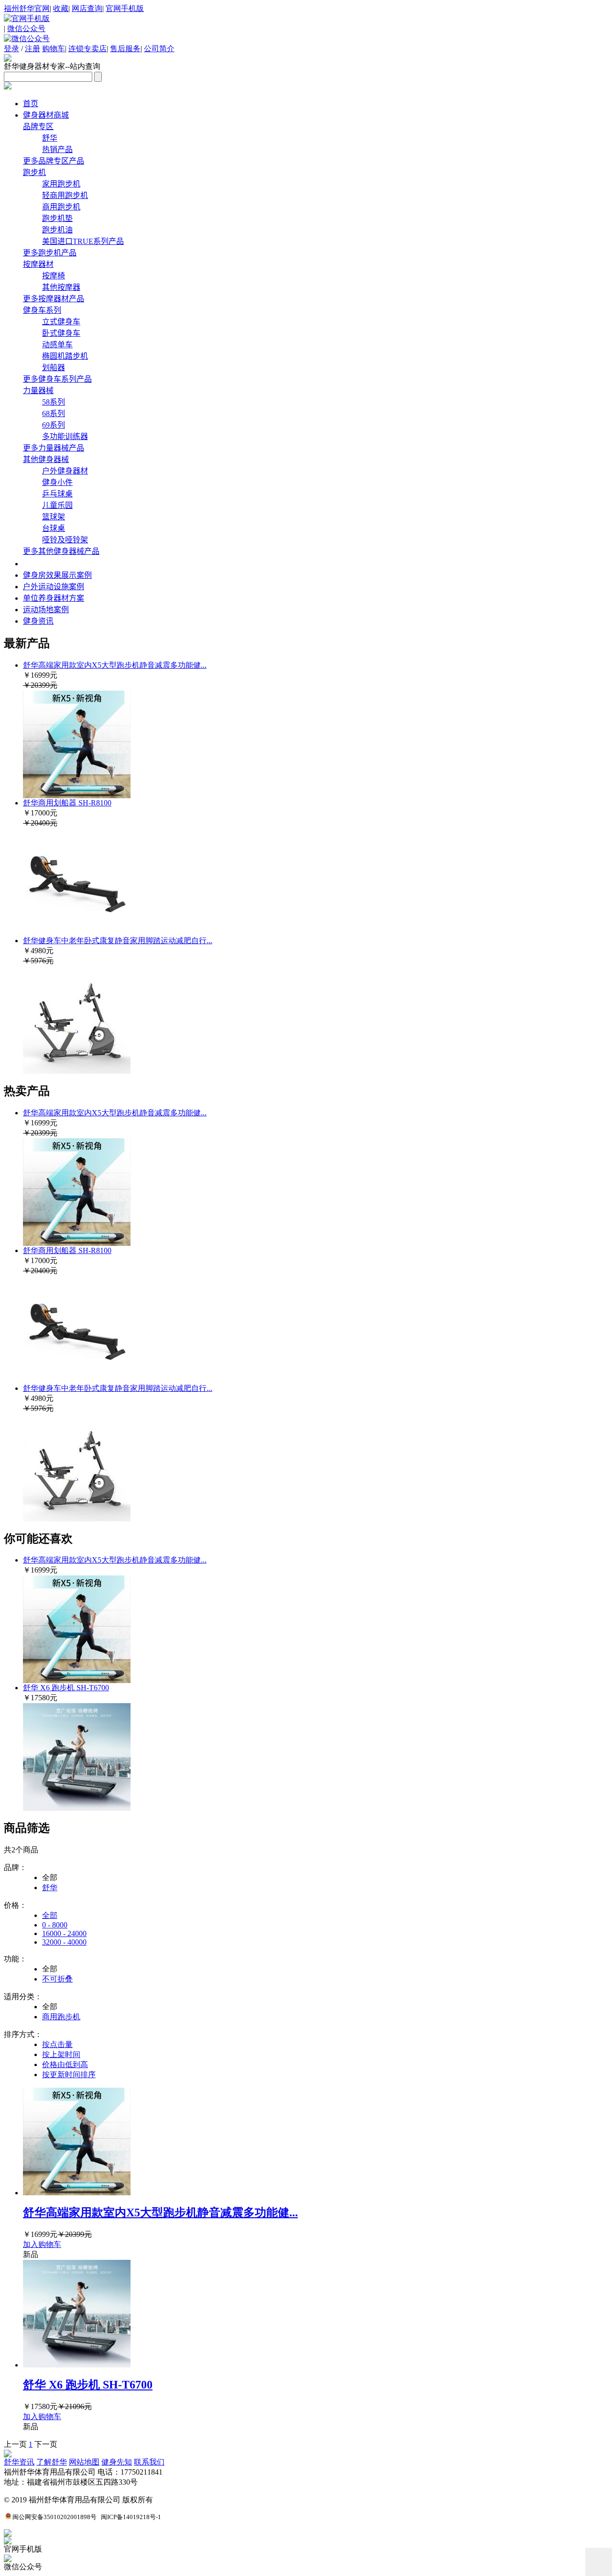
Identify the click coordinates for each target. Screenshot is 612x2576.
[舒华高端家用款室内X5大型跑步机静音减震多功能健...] (77, 2193)
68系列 (54, 413)
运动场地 (46, 610)
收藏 (61, 8)
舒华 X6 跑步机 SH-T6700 (66, 1688)
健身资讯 (38, 621)
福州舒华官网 (27, 8)
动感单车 (57, 345)
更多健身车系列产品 (57, 379)
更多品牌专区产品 (54, 161)
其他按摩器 (61, 287)
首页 (31, 104)
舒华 (50, 138)
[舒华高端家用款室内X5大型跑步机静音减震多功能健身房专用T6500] (77, 1680)
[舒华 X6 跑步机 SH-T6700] (77, 1808)
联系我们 (149, 2462)
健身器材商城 (46, 115)
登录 (11, 49)
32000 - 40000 (64, 1942)
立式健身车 (61, 322)
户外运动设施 (54, 587)
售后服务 (125, 49)
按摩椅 (54, 276)
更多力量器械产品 (54, 448)
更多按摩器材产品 (54, 299)
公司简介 (159, 49)
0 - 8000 (55, 1925)
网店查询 (87, 8)
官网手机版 (125, 8)
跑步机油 (57, 230)
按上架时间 (61, 2054)
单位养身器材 (54, 598)
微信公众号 (26, 28)
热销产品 (57, 149)
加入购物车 (42, 2244)
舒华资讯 (19, 2462)
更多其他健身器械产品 (61, 551)
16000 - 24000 (64, 1933)
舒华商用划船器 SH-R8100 (67, 803)
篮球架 (54, 517)
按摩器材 (38, 264)
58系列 (54, 402)
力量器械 (38, 391)
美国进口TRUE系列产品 (83, 241)
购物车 (54, 49)
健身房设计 (62, 563)
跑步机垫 (57, 218)
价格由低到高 (65, 2064)
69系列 (54, 425)
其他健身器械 (46, 459)
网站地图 (84, 2462)
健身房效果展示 (57, 575)
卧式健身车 (61, 333)
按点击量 (57, 2044)
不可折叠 (57, 1979)
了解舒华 (52, 2462)
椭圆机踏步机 (65, 356)
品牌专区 (38, 127)
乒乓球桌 (57, 494)
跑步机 (34, 172)
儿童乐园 (57, 505)
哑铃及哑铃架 (65, 540)
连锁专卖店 (87, 49)
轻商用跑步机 (65, 195)
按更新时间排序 (69, 2075)
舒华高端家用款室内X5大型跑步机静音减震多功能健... (115, 665)
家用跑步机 (61, 184)
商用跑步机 (61, 207)
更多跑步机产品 (50, 253)
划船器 (54, 368)
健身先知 (117, 2462)
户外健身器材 (65, 471)
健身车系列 (42, 310)
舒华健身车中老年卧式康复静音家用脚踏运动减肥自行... (118, 941)
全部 (50, 1915)
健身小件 (57, 482)
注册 (33, 49)
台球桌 (54, 528)
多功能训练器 (65, 436)
